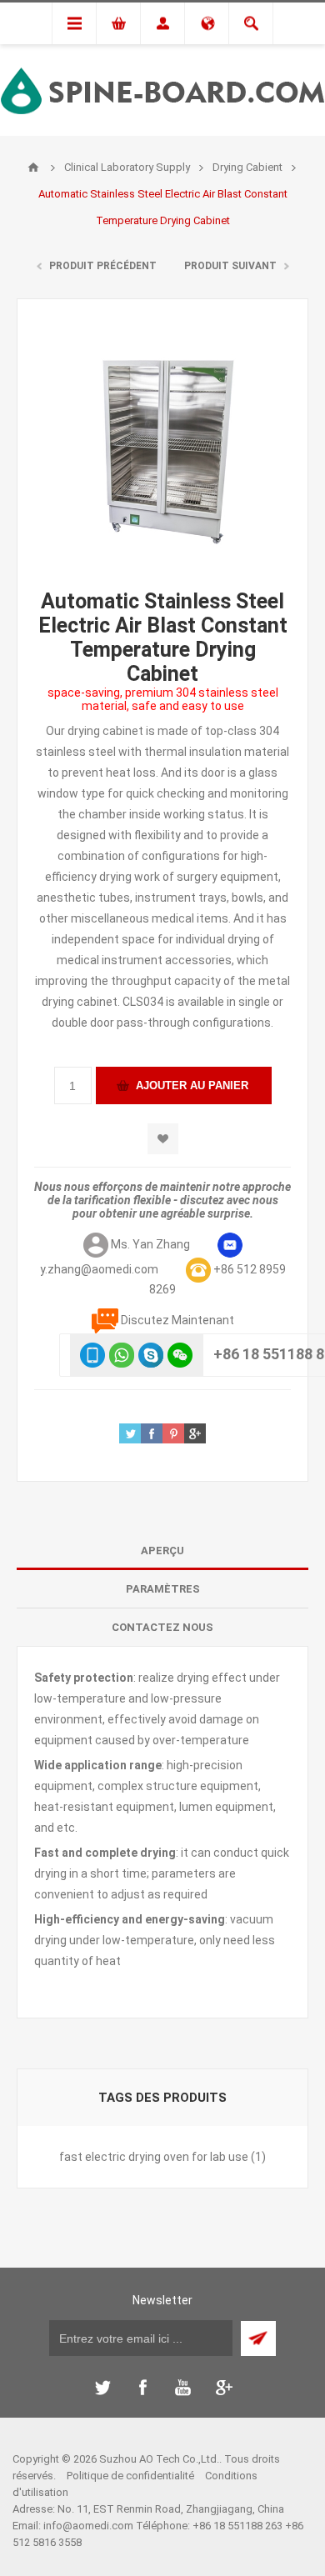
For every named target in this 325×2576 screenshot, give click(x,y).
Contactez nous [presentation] (162, 1627)
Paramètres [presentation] (163, 1589)
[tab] (162, 1551)
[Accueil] (33, 168)
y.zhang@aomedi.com (99, 1269)
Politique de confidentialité (130, 2476)
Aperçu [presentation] (162, 1551)
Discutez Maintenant (177, 1320)
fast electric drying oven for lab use (154, 2157)
